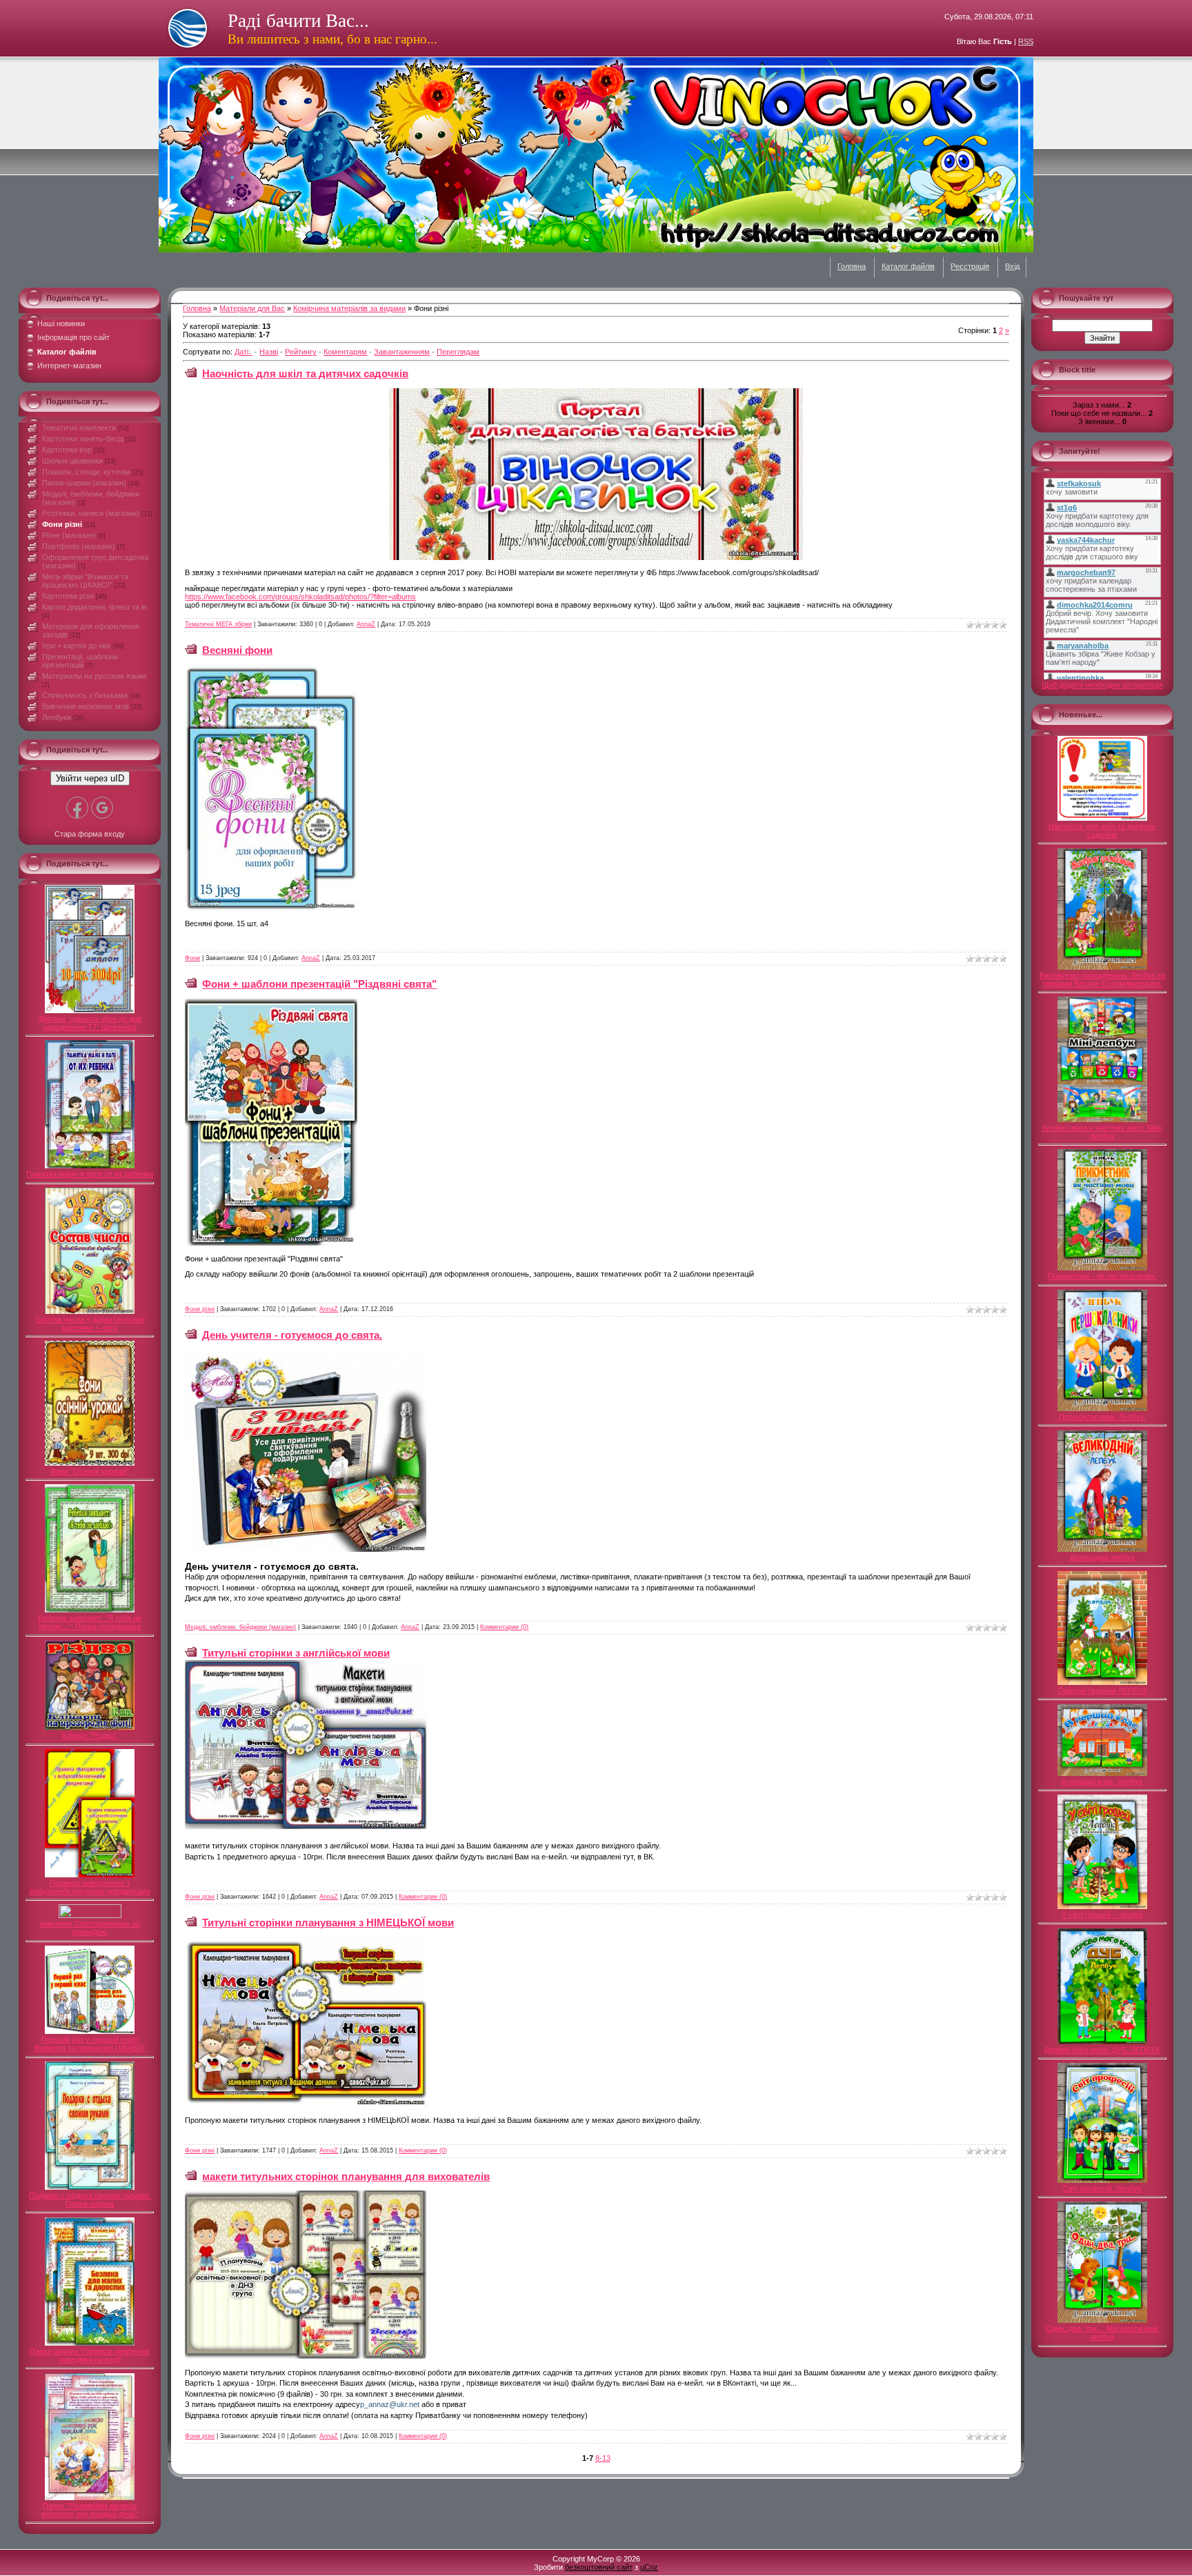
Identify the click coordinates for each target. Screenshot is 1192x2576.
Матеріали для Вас (252, 308)
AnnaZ (366, 624)
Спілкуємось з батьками (85, 695)
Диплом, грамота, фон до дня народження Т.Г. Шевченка (90, 1023)
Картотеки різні (68, 596)
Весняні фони (237, 650)
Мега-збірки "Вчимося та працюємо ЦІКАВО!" (85, 581)
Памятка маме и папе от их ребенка (90, 1174)
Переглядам (458, 352)
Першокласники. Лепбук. (1102, 1417)
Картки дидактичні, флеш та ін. (96, 607)
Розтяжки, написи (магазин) (91, 513)
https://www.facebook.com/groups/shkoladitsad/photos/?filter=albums (300, 597)
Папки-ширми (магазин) (84, 483)
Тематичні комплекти (79, 428)
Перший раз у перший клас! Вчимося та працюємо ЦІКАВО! (90, 2044)
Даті (241, 352)
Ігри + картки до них (77, 646)
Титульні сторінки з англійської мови (296, 1653)
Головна (852, 266)
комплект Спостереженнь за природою (90, 1928)
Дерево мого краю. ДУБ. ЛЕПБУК (1102, 2050)
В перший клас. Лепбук (1102, 1781)
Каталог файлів (908, 266)
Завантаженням (402, 352)
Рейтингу (301, 352)
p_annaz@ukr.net (390, 2404)
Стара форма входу (90, 834)
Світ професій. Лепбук (1102, 2188)
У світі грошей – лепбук (1102, 1915)
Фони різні (62, 524)
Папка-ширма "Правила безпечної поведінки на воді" (90, 2355)
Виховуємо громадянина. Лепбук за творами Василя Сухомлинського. (1102, 979)
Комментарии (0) (504, 1627)
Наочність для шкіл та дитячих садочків (305, 373)
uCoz (649, 2567)
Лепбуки (57, 717)
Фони (192, 958)
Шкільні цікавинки (72, 461)
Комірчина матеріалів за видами (349, 308)
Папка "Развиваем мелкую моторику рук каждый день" (90, 2510)
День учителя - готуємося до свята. (292, 1335)
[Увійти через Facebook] (77, 808)
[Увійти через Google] (102, 808)
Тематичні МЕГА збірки (218, 624)
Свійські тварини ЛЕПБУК (1102, 1690)
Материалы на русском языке (95, 676)
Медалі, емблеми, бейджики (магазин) (240, 1627)
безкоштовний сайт (599, 2567)
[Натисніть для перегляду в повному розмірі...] (596, 557)
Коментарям (345, 352)
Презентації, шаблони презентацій (80, 661)
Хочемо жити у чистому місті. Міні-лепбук (1102, 1132)
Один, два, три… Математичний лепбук (1102, 2333)
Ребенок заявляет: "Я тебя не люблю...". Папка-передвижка (90, 1622)
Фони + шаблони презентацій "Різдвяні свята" (319, 984)
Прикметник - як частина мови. (1102, 1276)
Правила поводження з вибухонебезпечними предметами (90, 1887)
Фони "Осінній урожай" (90, 1471)
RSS (1026, 41)
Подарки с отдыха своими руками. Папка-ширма (90, 2199)
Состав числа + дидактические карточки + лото (90, 1324)
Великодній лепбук (1102, 1557)
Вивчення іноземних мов (86, 706)
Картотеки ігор (67, 450)
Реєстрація (970, 266)
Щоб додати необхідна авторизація (1102, 685)
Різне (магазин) (69, 535)
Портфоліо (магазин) (79, 546)
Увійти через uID (90, 778)
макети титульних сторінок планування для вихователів (346, 2176)
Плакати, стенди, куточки (86, 472)
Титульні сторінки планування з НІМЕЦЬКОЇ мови (328, 1923)
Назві (269, 352)
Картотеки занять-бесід (83, 439)
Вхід (1012, 266)
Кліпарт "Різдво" (90, 1735)
